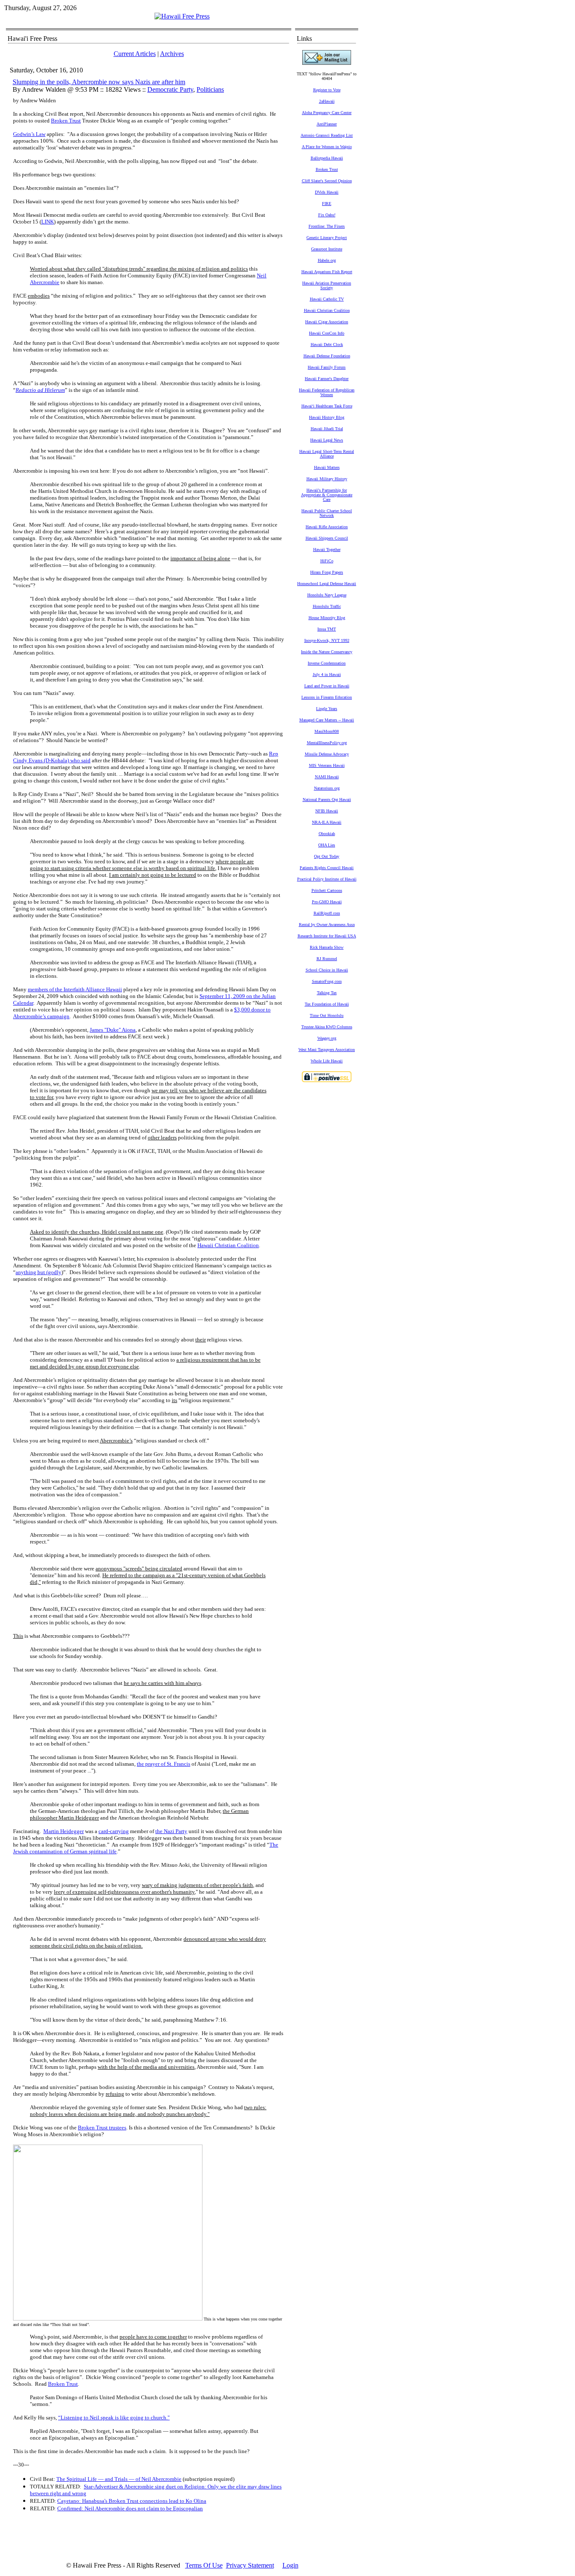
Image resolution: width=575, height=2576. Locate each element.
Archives (172, 54)
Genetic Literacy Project (327, 238)
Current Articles (135, 54)
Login (290, 2565)
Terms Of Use (204, 2565)
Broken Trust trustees (102, 2128)
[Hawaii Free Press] (182, 16)
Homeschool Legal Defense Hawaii (327, 584)
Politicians (210, 89)
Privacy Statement (250, 2565)
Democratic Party (170, 89)
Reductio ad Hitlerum (40, 390)
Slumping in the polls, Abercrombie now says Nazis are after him (99, 82)
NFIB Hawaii (327, 811)
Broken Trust (66, 121)
